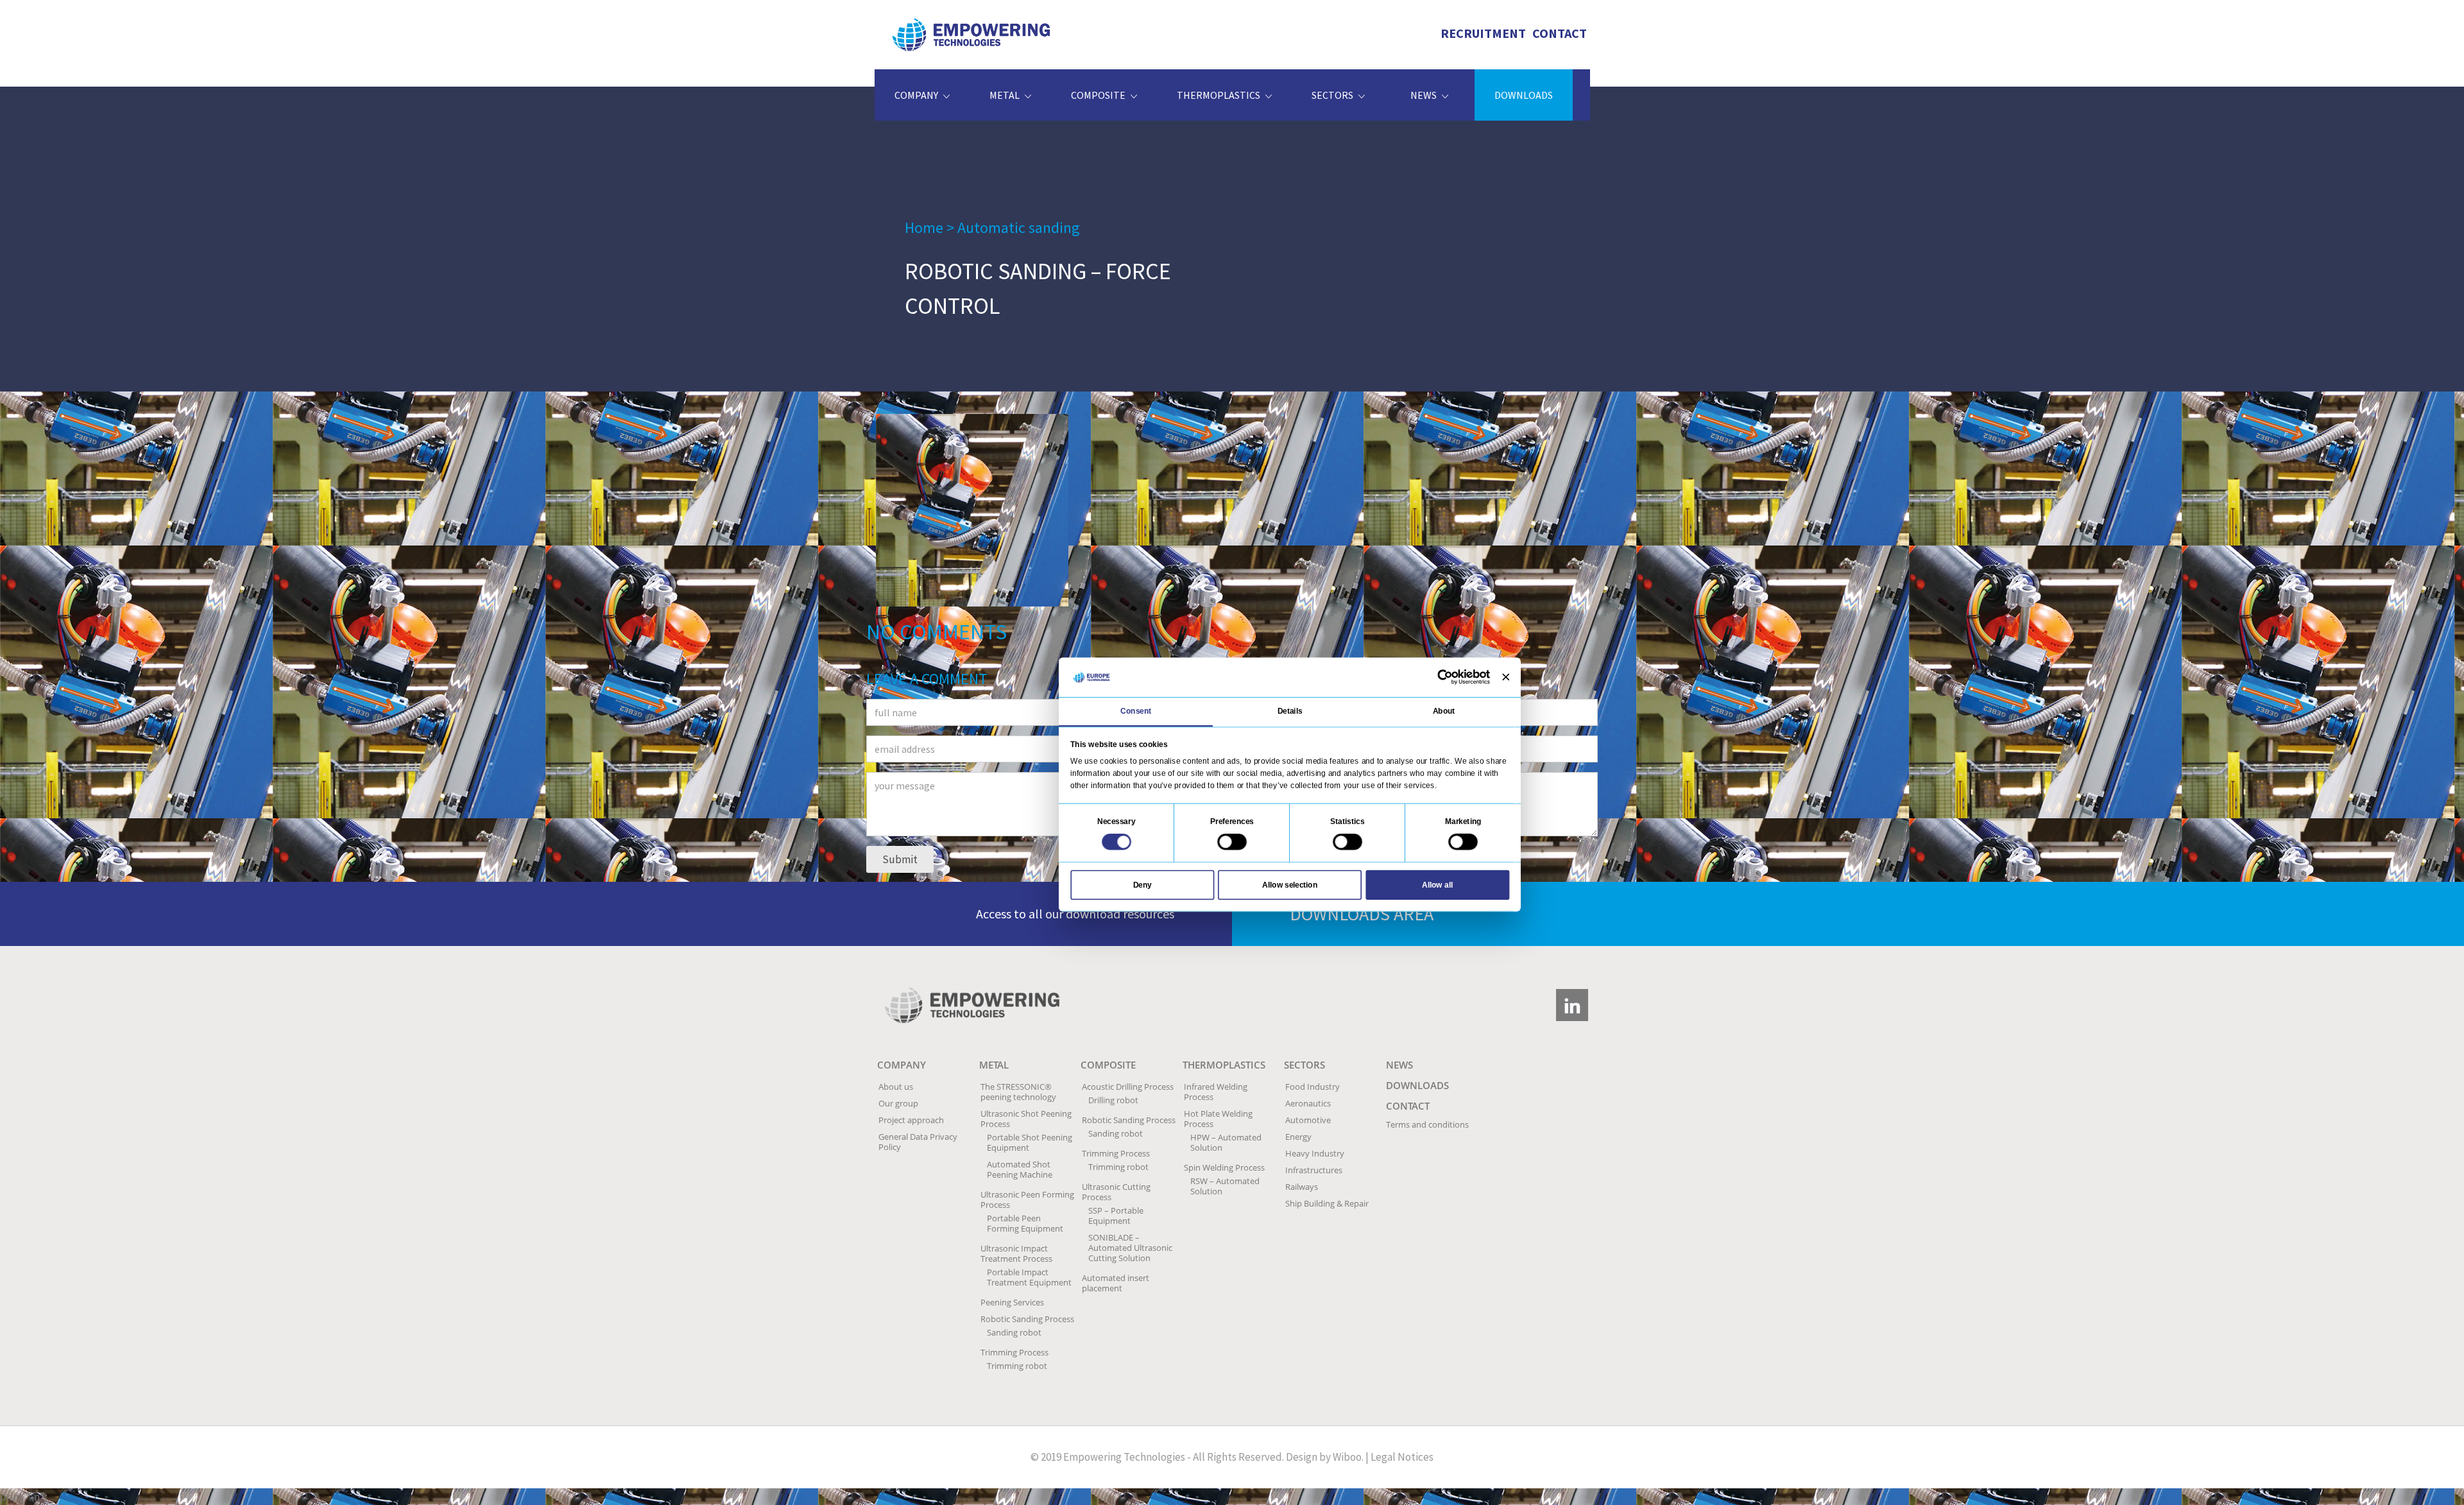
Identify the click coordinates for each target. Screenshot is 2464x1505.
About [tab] (1444, 711)
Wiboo (1347, 1457)
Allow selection (1290, 884)
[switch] (1232, 841)
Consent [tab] (1136, 711)
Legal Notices (1402, 1457)
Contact (1560, 33)
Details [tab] (1290, 711)
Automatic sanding (1019, 228)
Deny (1142, 884)
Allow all (1437, 884)
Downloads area (1362, 914)
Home (924, 228)
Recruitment (1483, 33)
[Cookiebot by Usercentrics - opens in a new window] (1445, 677)
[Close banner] (1506, 677)
